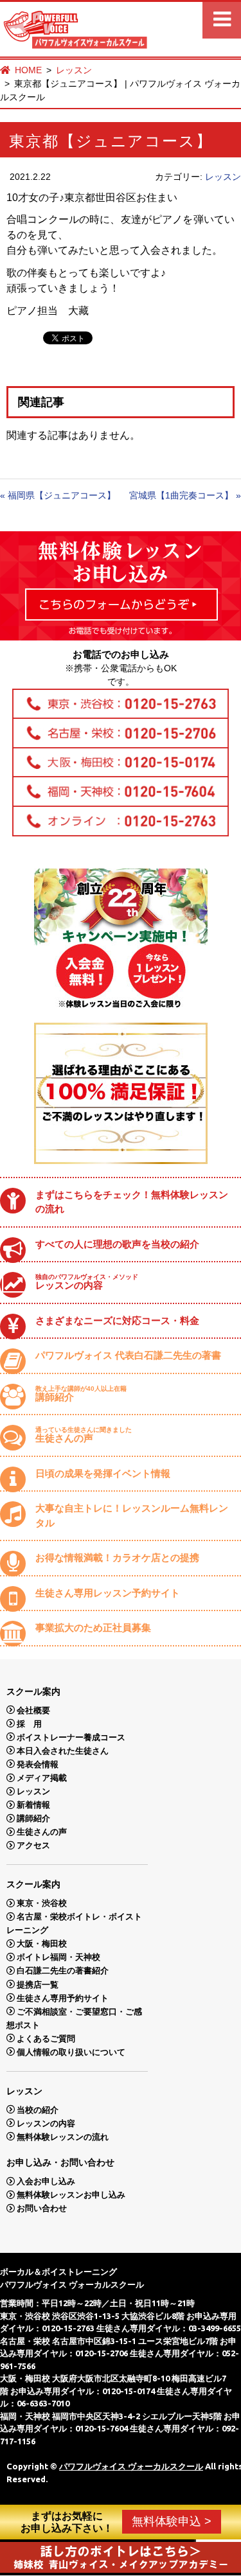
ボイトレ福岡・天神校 (58, 1957)
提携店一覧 (38, 1984)
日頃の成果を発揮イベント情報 (103, 1473)
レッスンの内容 (87, 1282)
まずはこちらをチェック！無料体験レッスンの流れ (132, 1202)
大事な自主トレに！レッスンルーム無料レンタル (132, 1515)
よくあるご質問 (46, 2038)
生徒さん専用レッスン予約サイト (108, 1593)
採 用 (29, 1723)
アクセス (33, 1845)
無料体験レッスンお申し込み (71, 2195)
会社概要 (33, 1710)
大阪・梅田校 (42, 1944)
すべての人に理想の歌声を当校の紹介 (117, 1244)
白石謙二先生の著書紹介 (63, 1971)
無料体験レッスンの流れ (63, 2136)
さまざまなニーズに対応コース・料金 (117, 1320)
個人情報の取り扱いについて (71, 2051)
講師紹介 (81, 1394)
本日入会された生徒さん (63, 1750)
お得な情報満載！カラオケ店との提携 (117, 1557)
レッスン (74, 70)
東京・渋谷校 (42, 1903)
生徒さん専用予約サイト (63, 1998)
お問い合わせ (42, 2208)
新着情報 (33, 1805)
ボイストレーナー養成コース (71, 1737)
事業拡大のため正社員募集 (93, 1628)
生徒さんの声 (84, 1435)
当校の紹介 (38, 2109)
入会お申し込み (46, 2181)
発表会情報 (38, 1764)
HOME (28, 70)
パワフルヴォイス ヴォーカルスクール (131, 2466)
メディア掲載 (42, 1778)
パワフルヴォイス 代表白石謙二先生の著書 (128, 1355)
